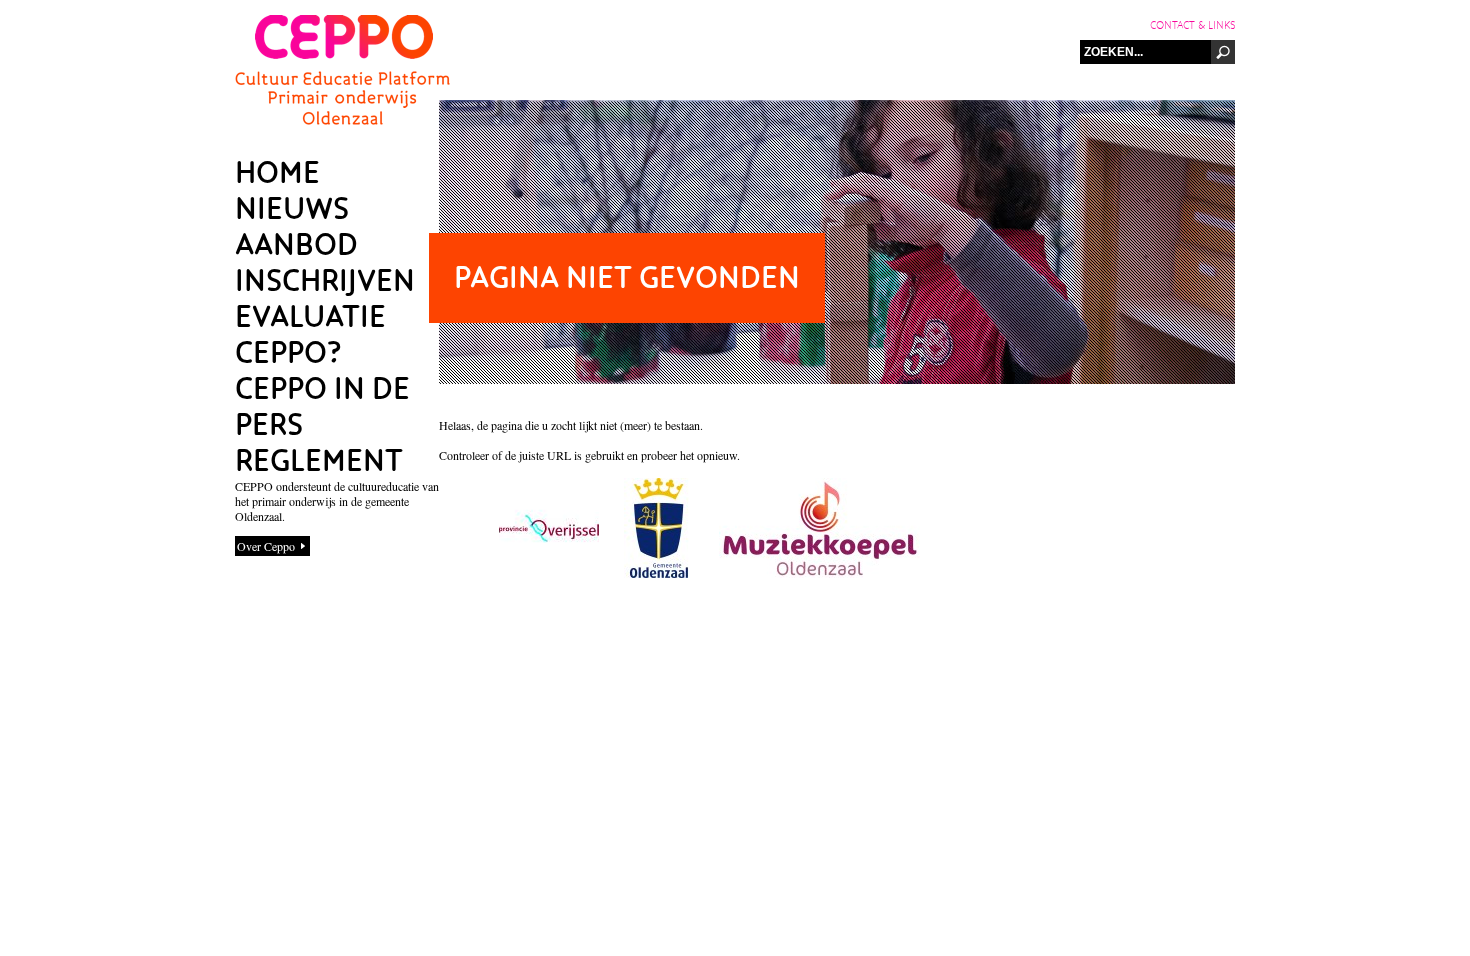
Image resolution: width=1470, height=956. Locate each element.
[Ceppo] (342, 120)
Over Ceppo (266, 546)
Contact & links (1192, 25)
